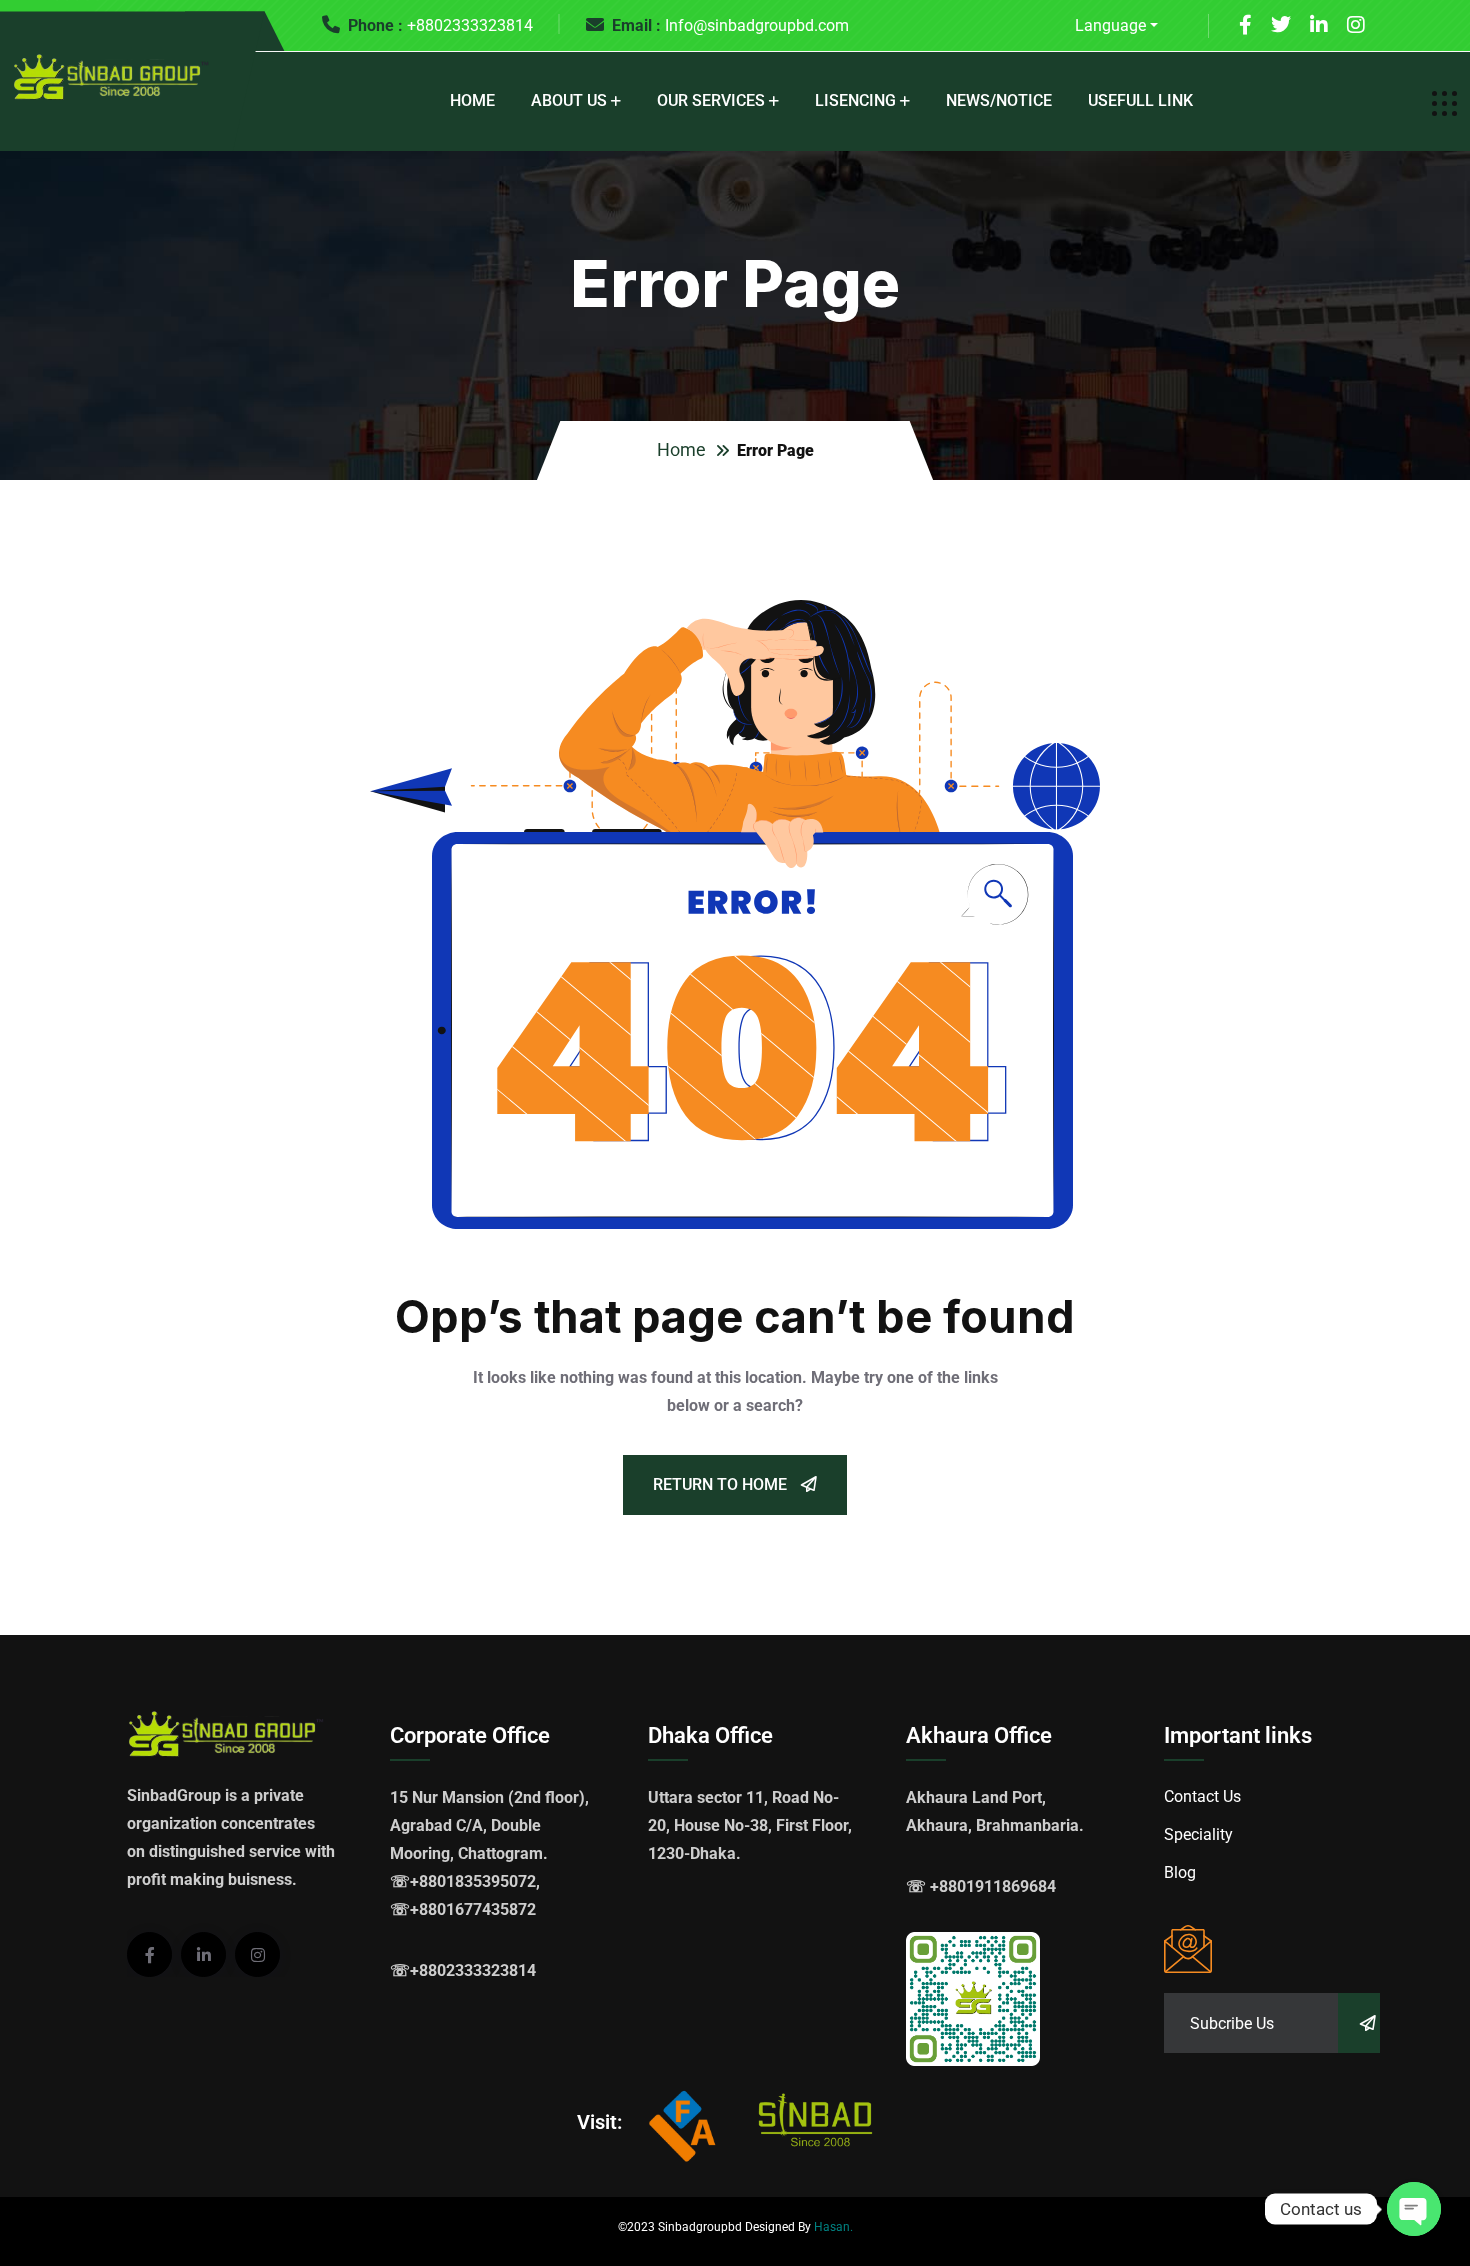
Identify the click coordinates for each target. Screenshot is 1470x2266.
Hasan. (833, 2227)
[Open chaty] (1414, 2209)
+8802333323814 (470, 25)
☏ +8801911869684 (981, 1886)
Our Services (711, 100)
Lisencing (855, 100)
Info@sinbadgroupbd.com (757, 25)
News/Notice (999, 100)
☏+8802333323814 (463, 1970)
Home (472, 100)
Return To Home (722, 1484)
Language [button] (1110, 25)
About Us (569, 100)
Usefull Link (1140, 100)
